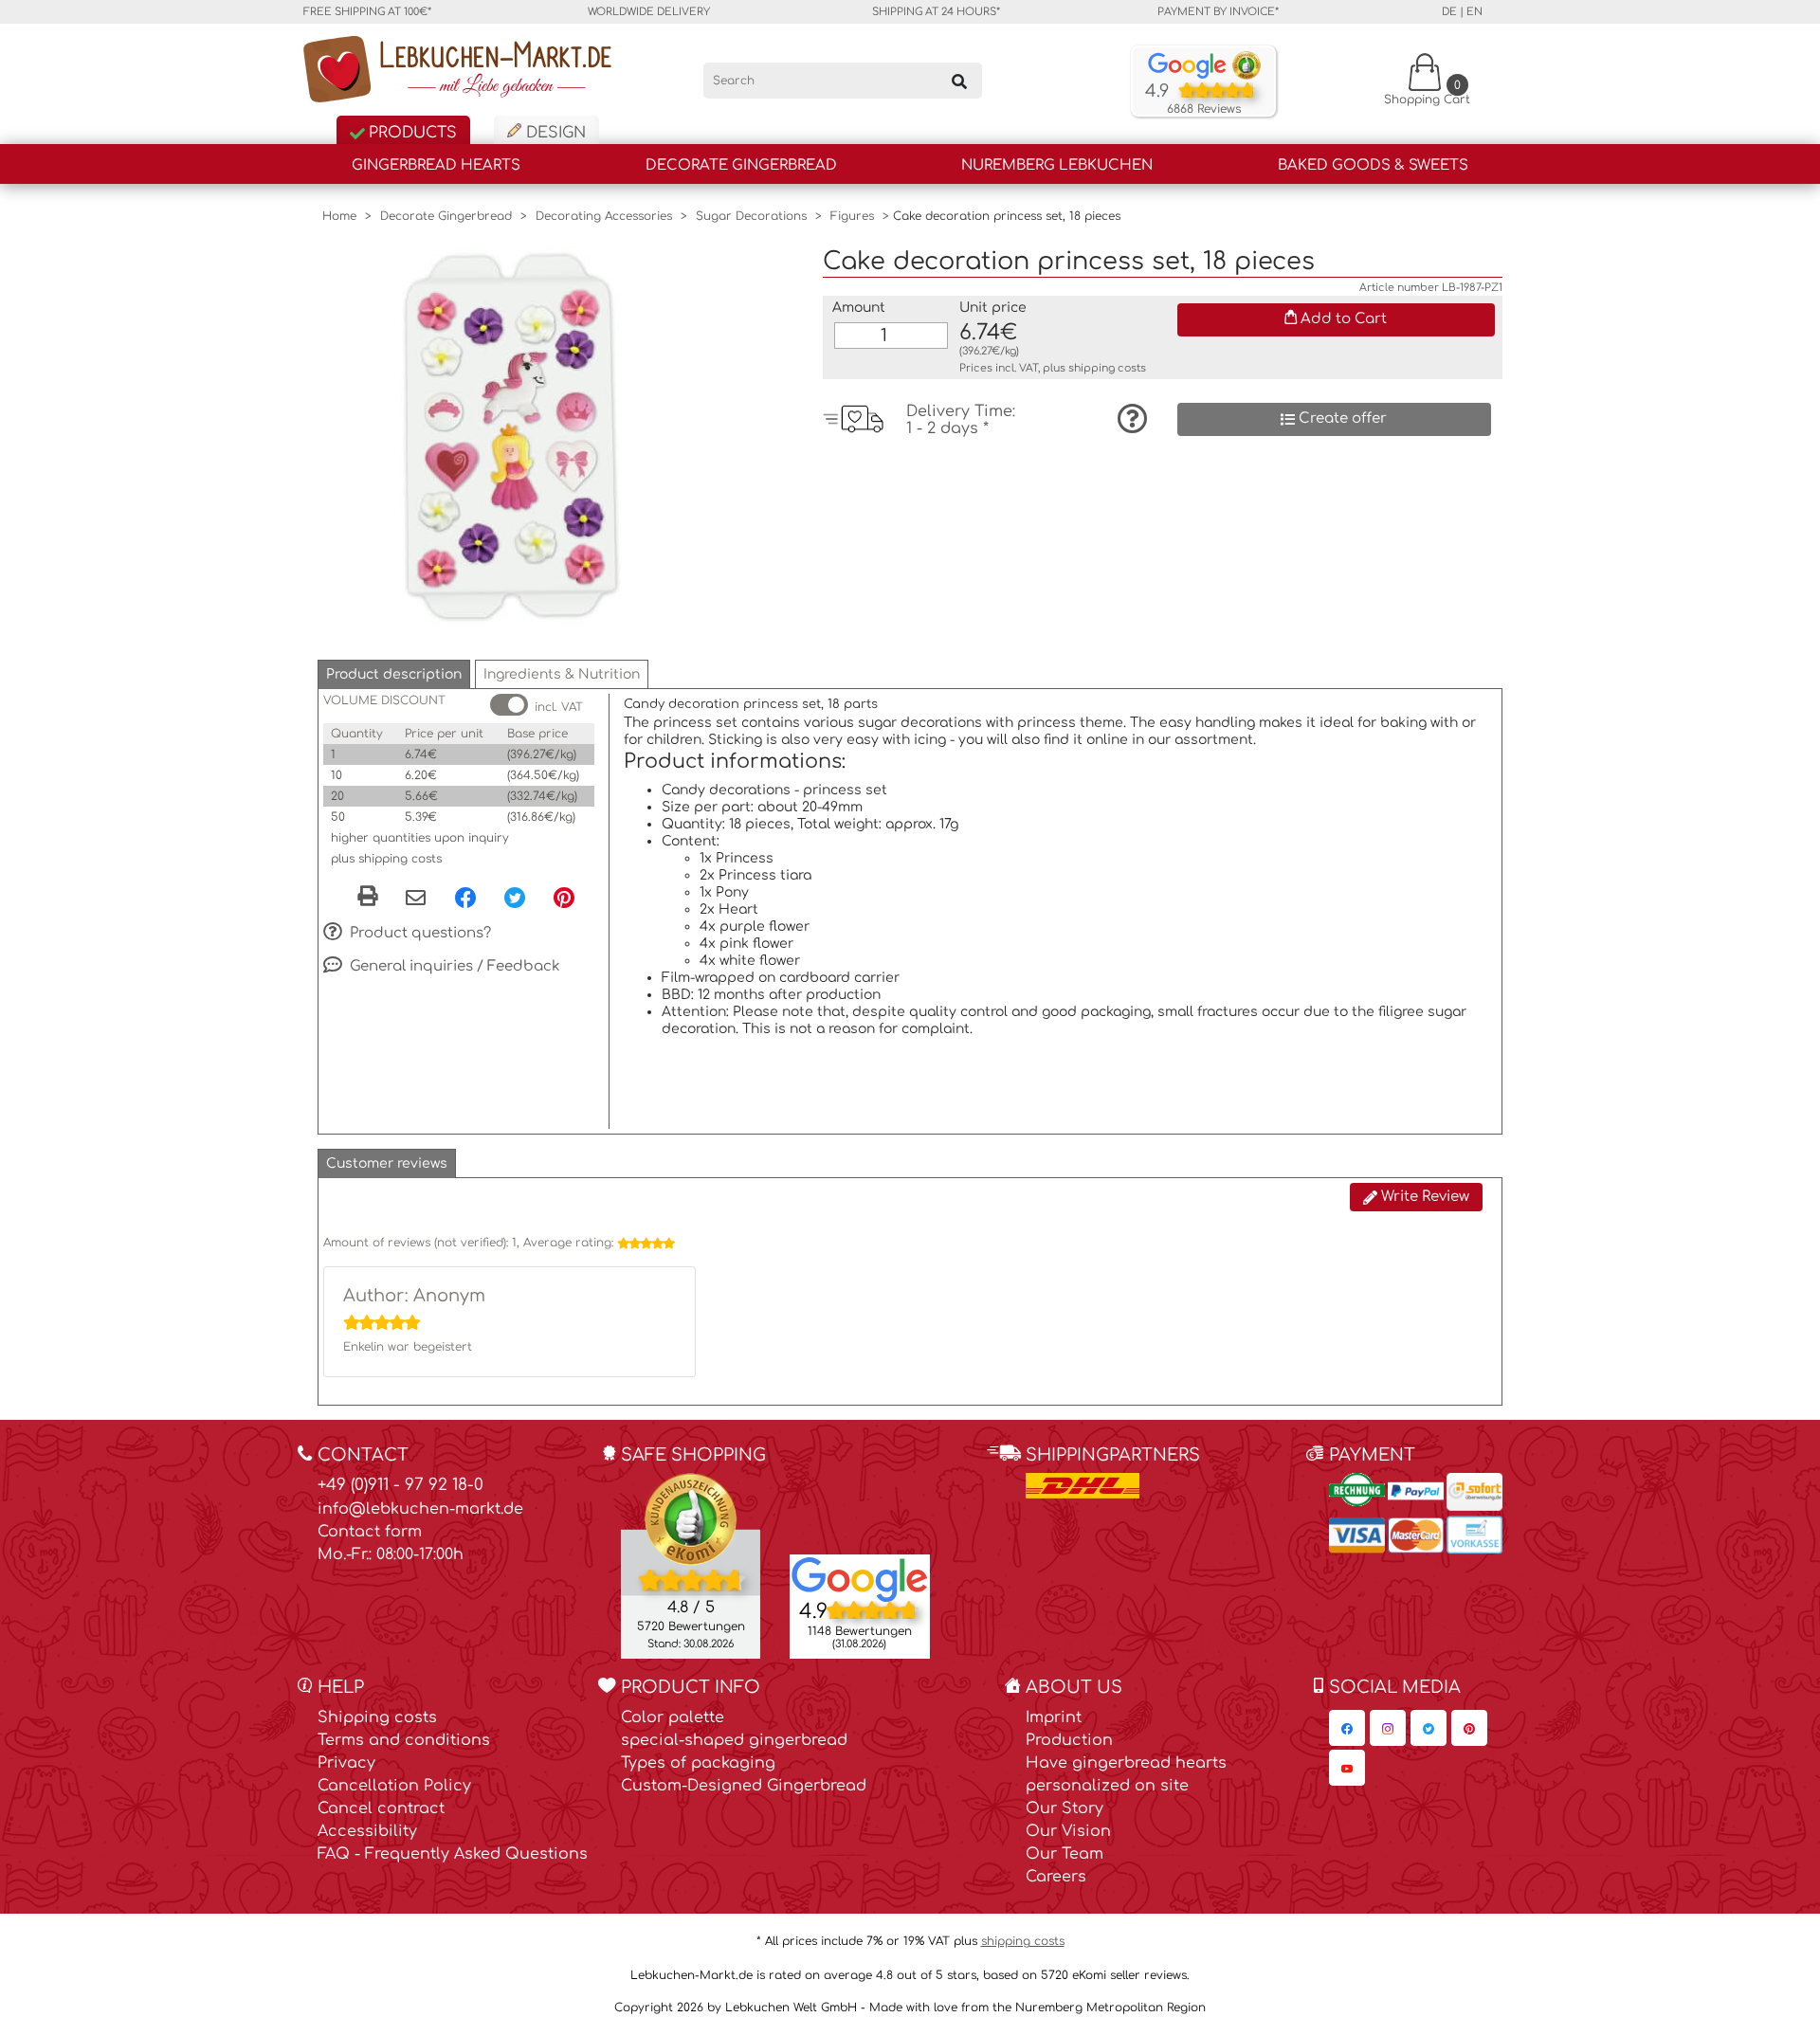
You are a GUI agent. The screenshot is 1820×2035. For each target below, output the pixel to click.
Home (339, 216)
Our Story (1065, 1808)
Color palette (673, 1717)
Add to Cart (1342, 319)
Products (410, 133)
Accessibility (367, 1831)
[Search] (959, 81)
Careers (1056, 1877)
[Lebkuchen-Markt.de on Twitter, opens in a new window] (1429, 1728)
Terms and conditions (404, 1740)
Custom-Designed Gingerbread (744, 1786)
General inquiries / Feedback (453, 966)
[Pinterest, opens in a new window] (564, 897)
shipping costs (1107, 368)
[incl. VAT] (509, 705)
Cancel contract (381, 1808)
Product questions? (419, 933)
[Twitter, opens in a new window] (515, 897)
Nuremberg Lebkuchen (1057, 165)
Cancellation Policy (394, 1786)
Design (554, 133)
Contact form (370, 1532)
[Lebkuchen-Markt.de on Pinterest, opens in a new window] (1469, 1728)
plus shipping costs (386, 859)
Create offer (1341, 418)
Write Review (1423, 1197)
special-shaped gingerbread (734, 1740)
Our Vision (1068, 1831)
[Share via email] (416, 899)
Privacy (346, 1763)
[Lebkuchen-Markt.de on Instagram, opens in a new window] (1388, 1728)
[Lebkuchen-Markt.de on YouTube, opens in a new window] (1347, 1768)
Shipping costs (377, 1717)
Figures (852, 216)
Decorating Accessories (604, 216)
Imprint (1054, 1717)
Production (1069, 1740)
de (1449, 12)
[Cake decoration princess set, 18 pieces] (507, 436)
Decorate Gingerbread (741, 165)
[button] (394, 674)
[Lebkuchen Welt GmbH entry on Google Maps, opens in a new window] (860, 1579)
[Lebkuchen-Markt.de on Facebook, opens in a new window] (1347, 1728)
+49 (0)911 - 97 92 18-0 (400, 1485)
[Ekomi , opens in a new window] (691, 1566)
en (1474, 12)
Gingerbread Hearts (436, 165)
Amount (859, 308)
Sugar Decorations (751, 216)
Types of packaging (698, 1763)
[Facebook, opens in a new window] (465, 897)
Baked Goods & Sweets (1373, 165)
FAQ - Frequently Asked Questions (453, 1854)
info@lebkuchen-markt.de (420, 1509)
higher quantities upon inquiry (420, 838)
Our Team (1065, 1854)
